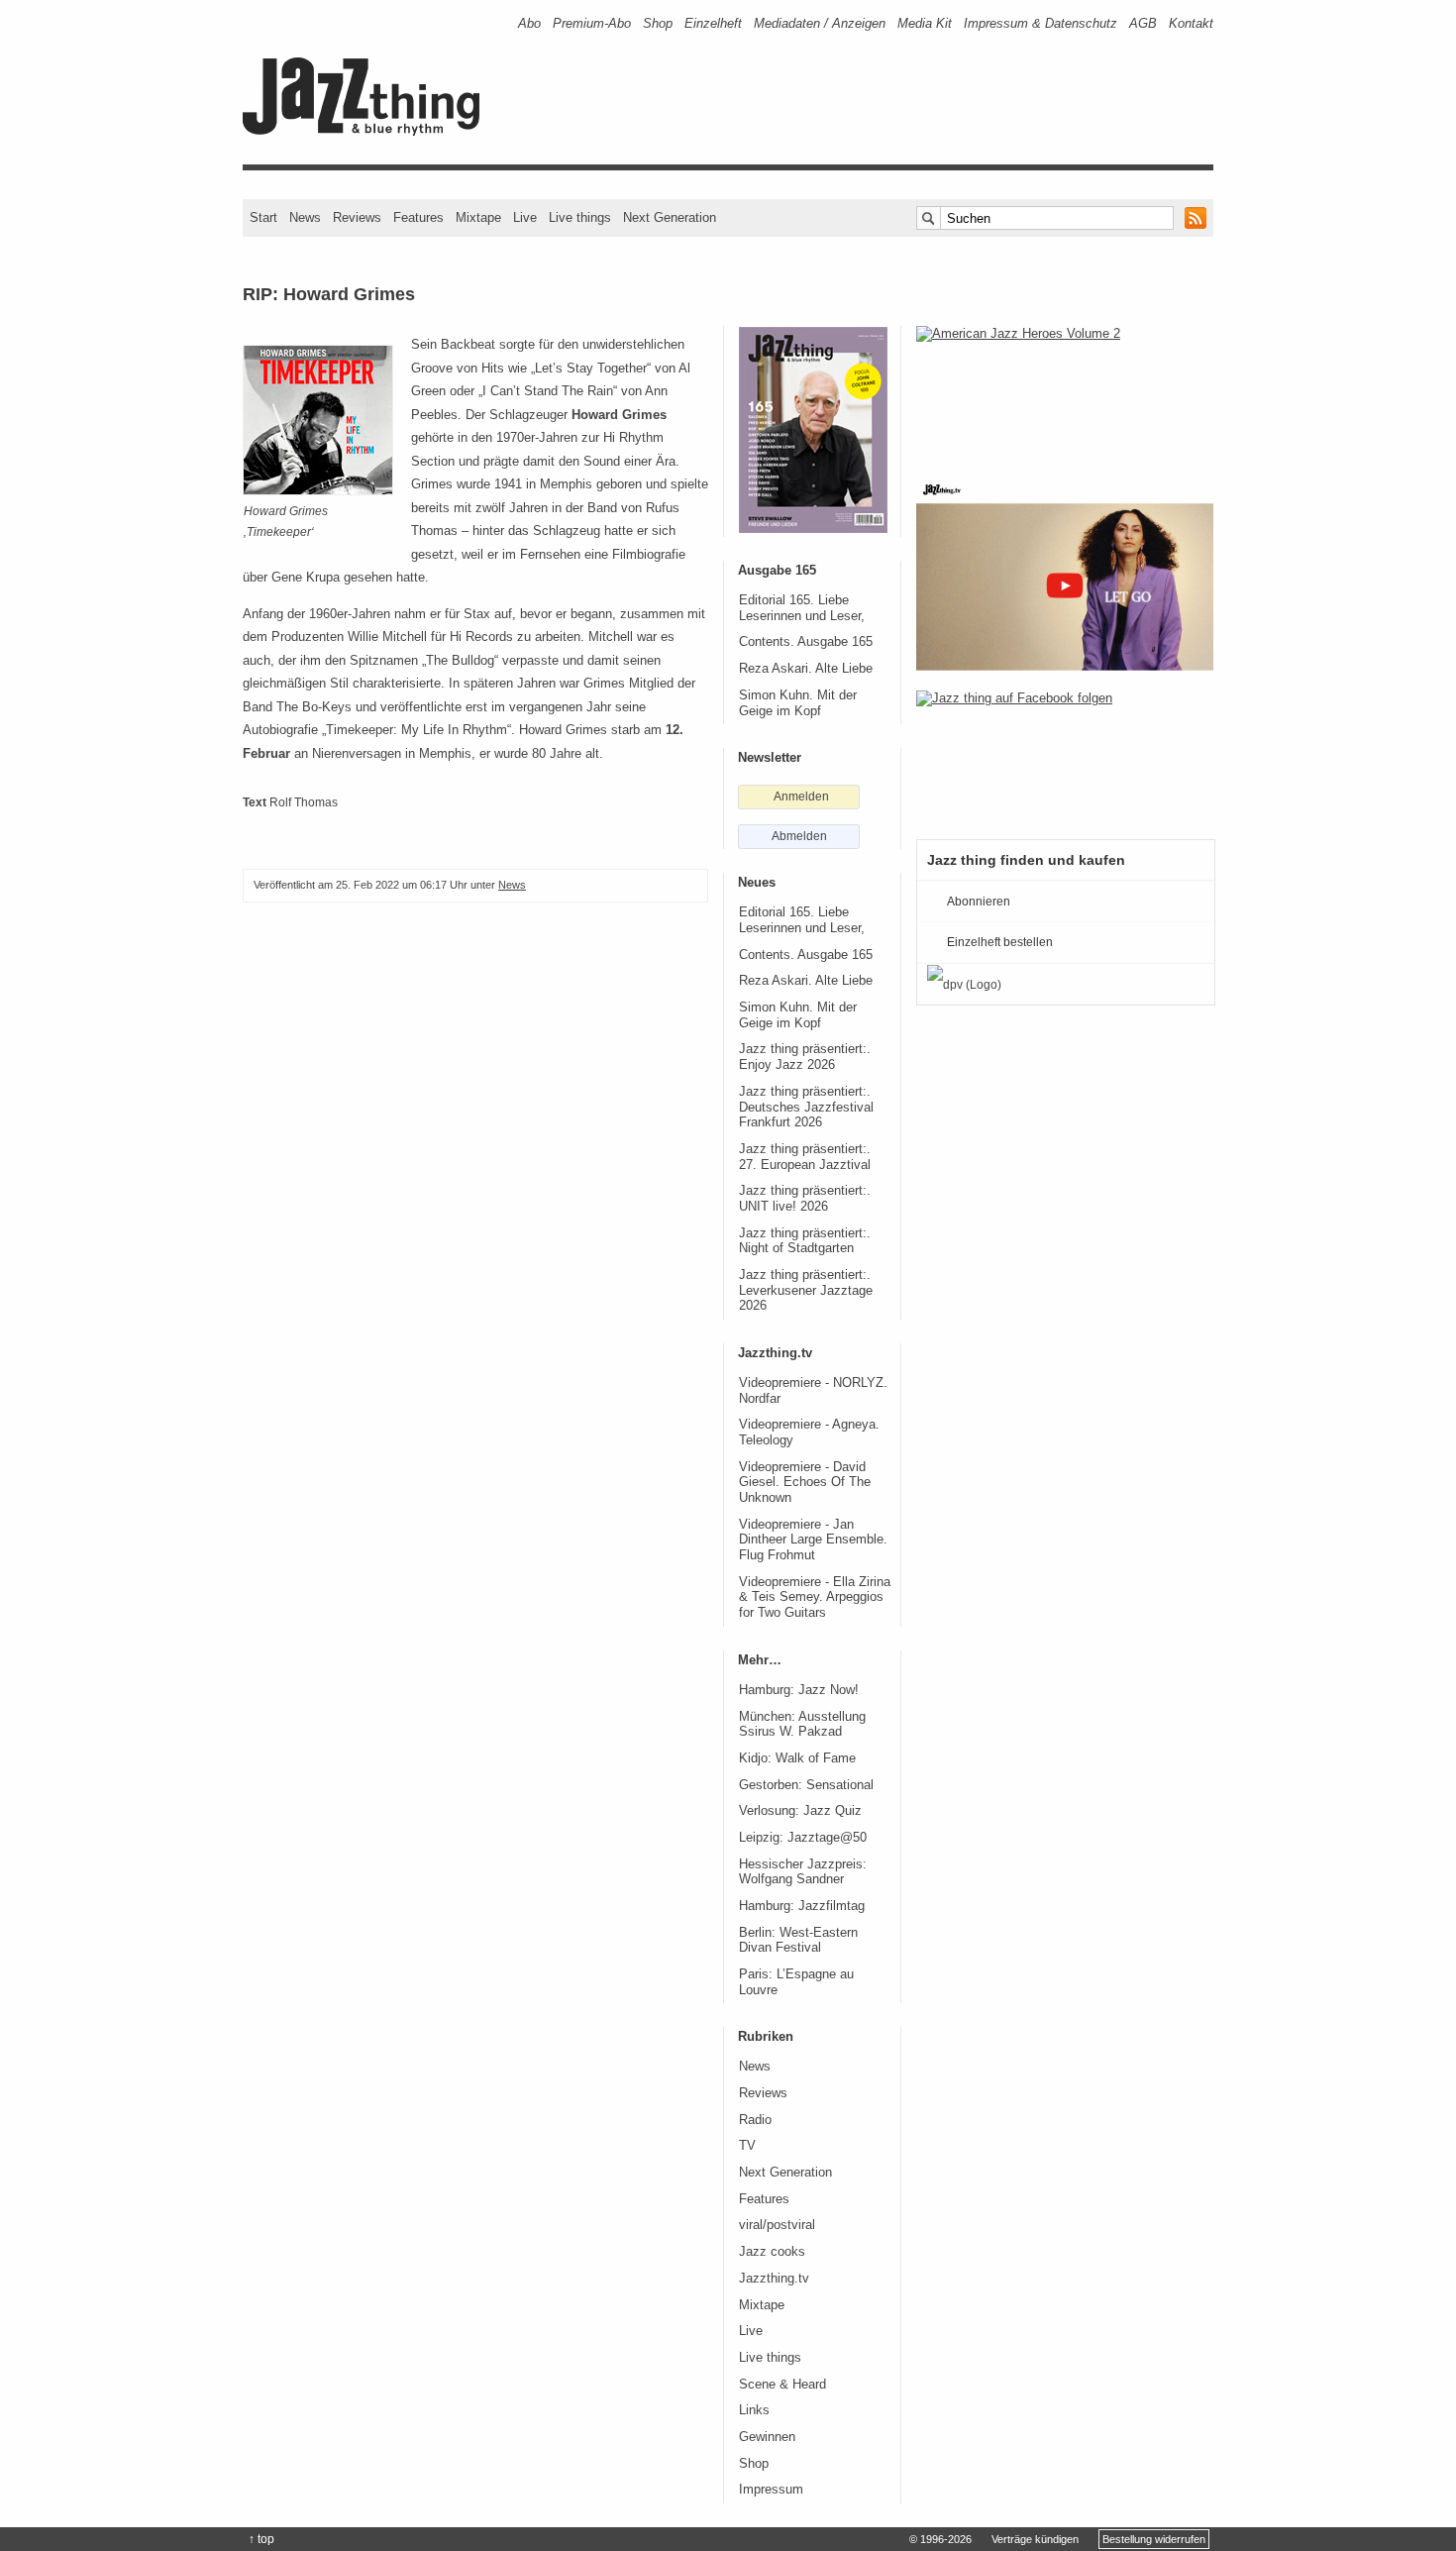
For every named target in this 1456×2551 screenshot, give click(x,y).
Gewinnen (767, 2437)
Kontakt (1191, 23)
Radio (755, 2120)
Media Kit (925, 23)
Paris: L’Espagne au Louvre (796, 1982)
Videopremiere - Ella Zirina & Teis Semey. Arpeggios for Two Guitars (815, 1597)
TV (747, 2146)
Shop (658, 23)
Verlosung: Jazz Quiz (800, 1811)
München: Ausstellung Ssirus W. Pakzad (802, 1725)
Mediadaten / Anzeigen (820, 23)
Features (418, 217)
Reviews (357, 217)
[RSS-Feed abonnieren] (1196, 218)
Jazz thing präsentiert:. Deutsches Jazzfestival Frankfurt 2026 (806, 1107)
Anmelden (801, 797)
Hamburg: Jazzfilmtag (802, 1906)
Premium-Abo (592, 23)
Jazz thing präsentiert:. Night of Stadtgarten (805, 1241)
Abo (529, 23)
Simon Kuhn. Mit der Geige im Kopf (798, 703)
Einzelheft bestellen (1000, 942)
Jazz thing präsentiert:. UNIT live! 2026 (805, 1199)
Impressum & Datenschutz (1040, 23)
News (305, 217)
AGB (1143, 23)
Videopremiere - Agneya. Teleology (809, 1433)
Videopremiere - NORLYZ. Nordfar (813, 1391)
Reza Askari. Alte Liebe (806, 669)
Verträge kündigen (1035, 2539)
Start (263, 217)
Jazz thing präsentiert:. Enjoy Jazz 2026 (805, 1057)
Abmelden (799, 836)
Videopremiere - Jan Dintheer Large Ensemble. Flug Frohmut (813, 1540)
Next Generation (670, 217)
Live (525, 217)
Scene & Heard (782, 2385)
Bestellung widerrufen (1154, 2539)
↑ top (261, 2539)
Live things (580, 217)
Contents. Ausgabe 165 (806, 642)
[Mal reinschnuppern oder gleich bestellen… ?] (1065, 390)
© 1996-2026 (940, 2539)
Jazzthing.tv (774, 2279)
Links (754, 2410)
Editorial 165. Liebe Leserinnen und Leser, (802, 608)
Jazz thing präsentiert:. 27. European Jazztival (805, 1157)
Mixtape (478, 217)
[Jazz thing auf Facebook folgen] (1065, 755)
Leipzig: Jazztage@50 (803, 1838)
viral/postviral (777, 2225)
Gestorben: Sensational (806, 1785)
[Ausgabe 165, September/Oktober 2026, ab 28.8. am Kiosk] (813, 430)
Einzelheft (713, 23)
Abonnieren (979, 902)
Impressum (771, 2490)
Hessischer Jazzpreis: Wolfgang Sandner (803, 1872)
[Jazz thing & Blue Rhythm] (368, 131)
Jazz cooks (772, 2252)
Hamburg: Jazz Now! (799, 1690)
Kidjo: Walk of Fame (797, 1758)
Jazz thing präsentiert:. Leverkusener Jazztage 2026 (806, 1290)
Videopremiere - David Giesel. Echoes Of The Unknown (805, 1483)
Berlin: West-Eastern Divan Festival (798, 1941)
